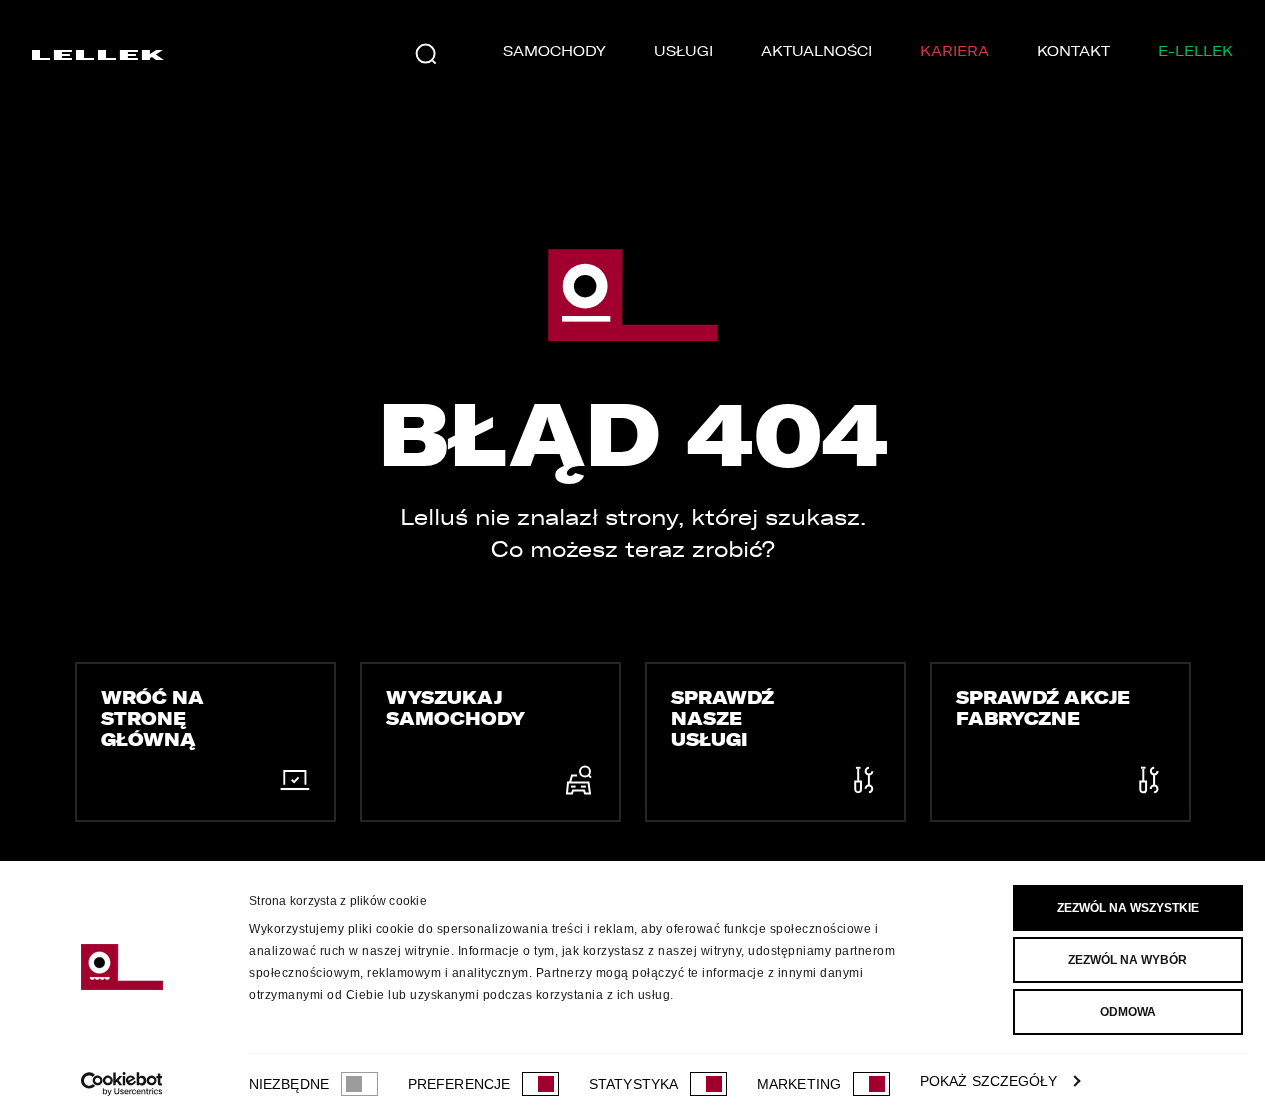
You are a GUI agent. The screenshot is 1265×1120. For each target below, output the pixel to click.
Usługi (683, 51)
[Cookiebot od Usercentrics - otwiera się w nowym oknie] (121, 1084)
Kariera (954, 51)
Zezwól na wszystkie (1128, 908)
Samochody (554, 51)
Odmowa (1128, 1012)
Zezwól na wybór (1127, 960)
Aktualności (816, 51)
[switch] (540, 1084)
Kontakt (1073, 51)
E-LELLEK (1195, 51)
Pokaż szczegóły (989, 1081)
